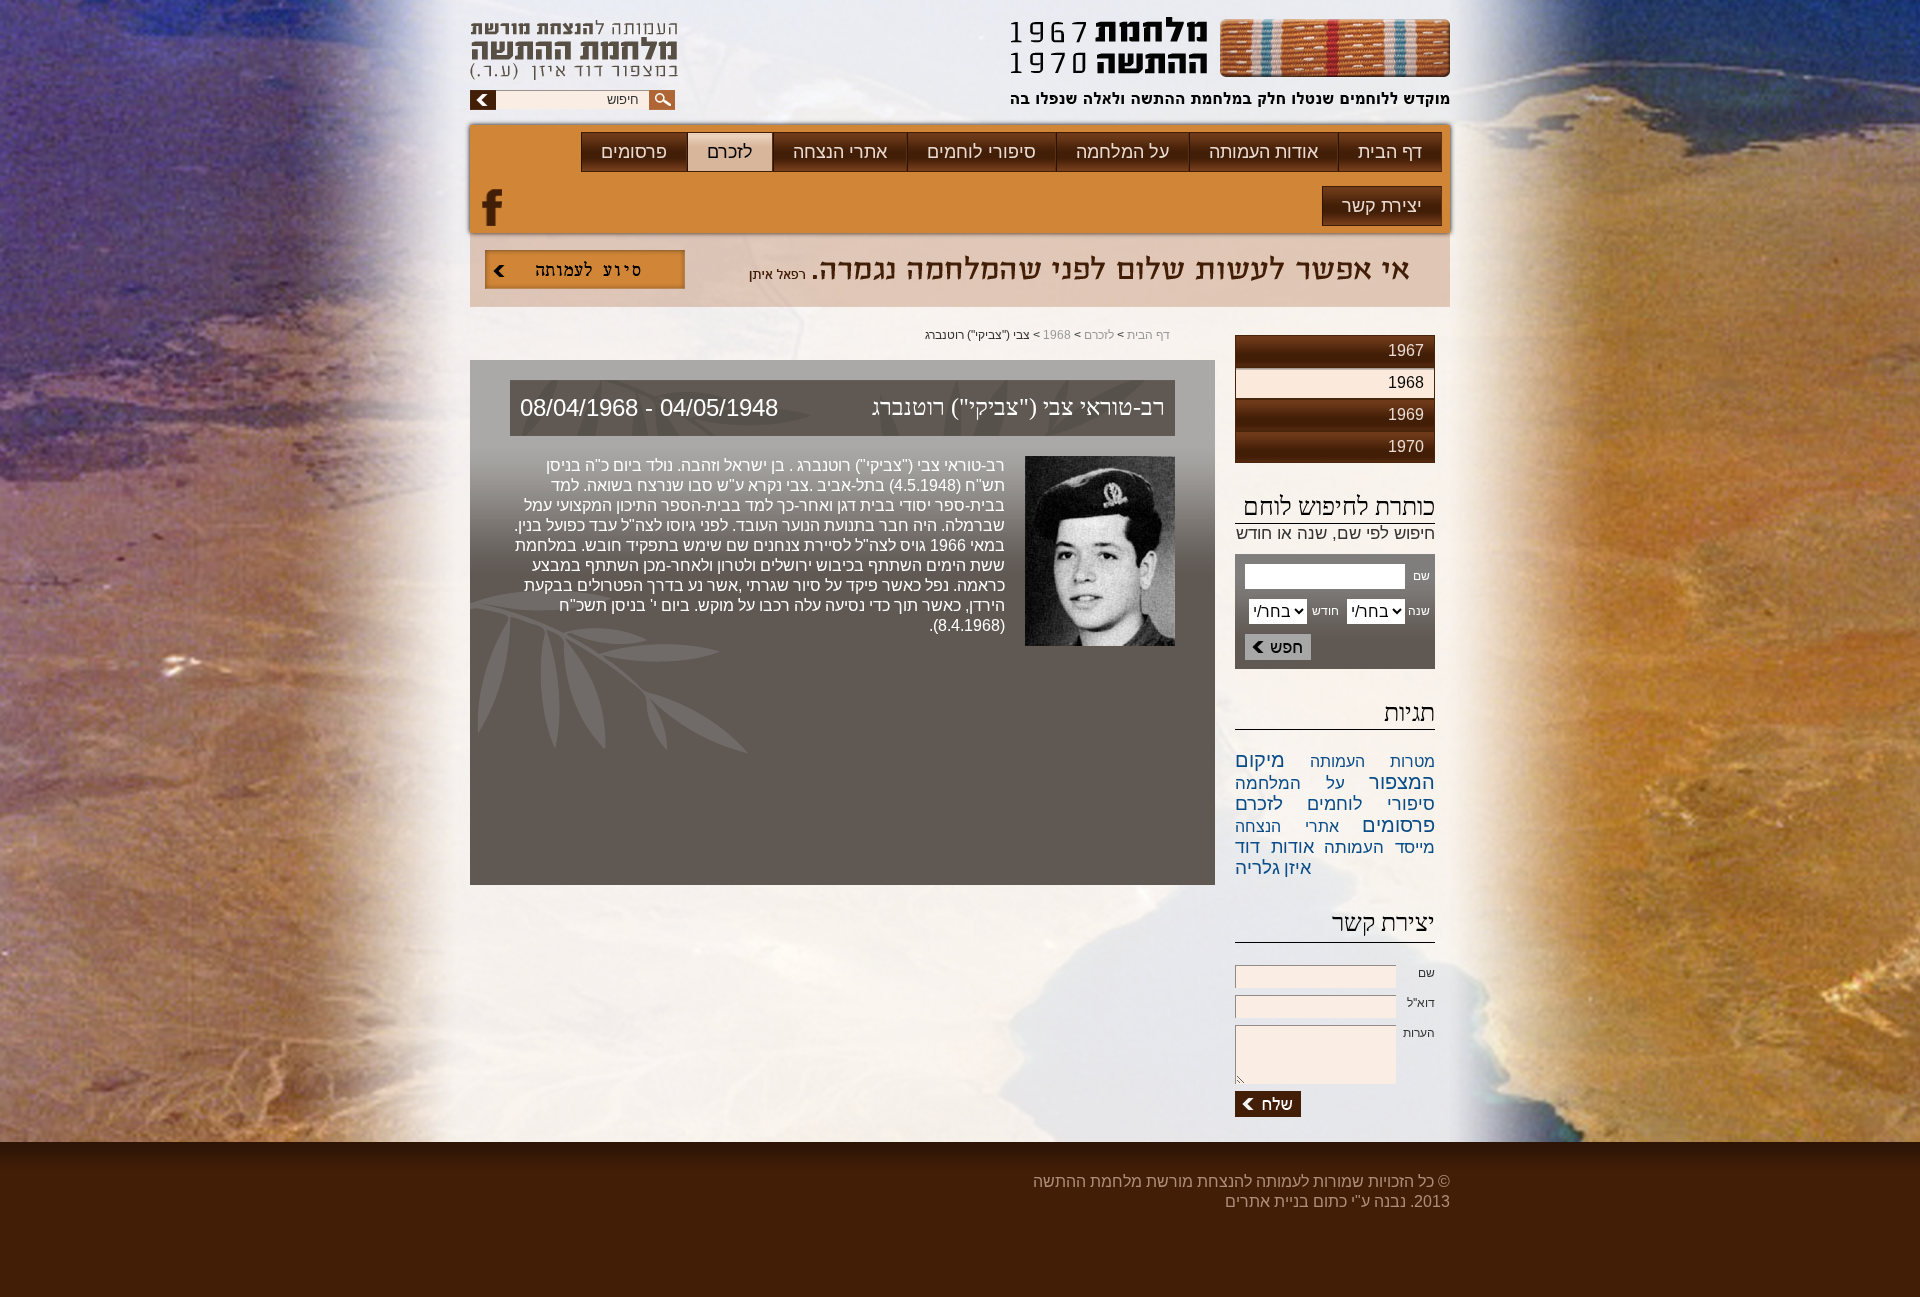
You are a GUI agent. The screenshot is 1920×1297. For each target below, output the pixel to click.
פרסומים (634, 152)
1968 (1057, 335)
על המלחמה (1122, 152)
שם (1426, 973)
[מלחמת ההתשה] (1230, 64)
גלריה (1257, 867)
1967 (1406, 350)
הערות (1419, 1033)
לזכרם (730, 152)
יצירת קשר (1382, 206)
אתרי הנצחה (840, 152)
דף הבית (1390, 152)
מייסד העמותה (1379, 847)
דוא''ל (1421, 1003)
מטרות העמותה (1372, 761)
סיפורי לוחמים (981, 152)
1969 (1406, 414)
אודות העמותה (1263, 152)
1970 (1406, 446)
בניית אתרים (1267, 1201)
